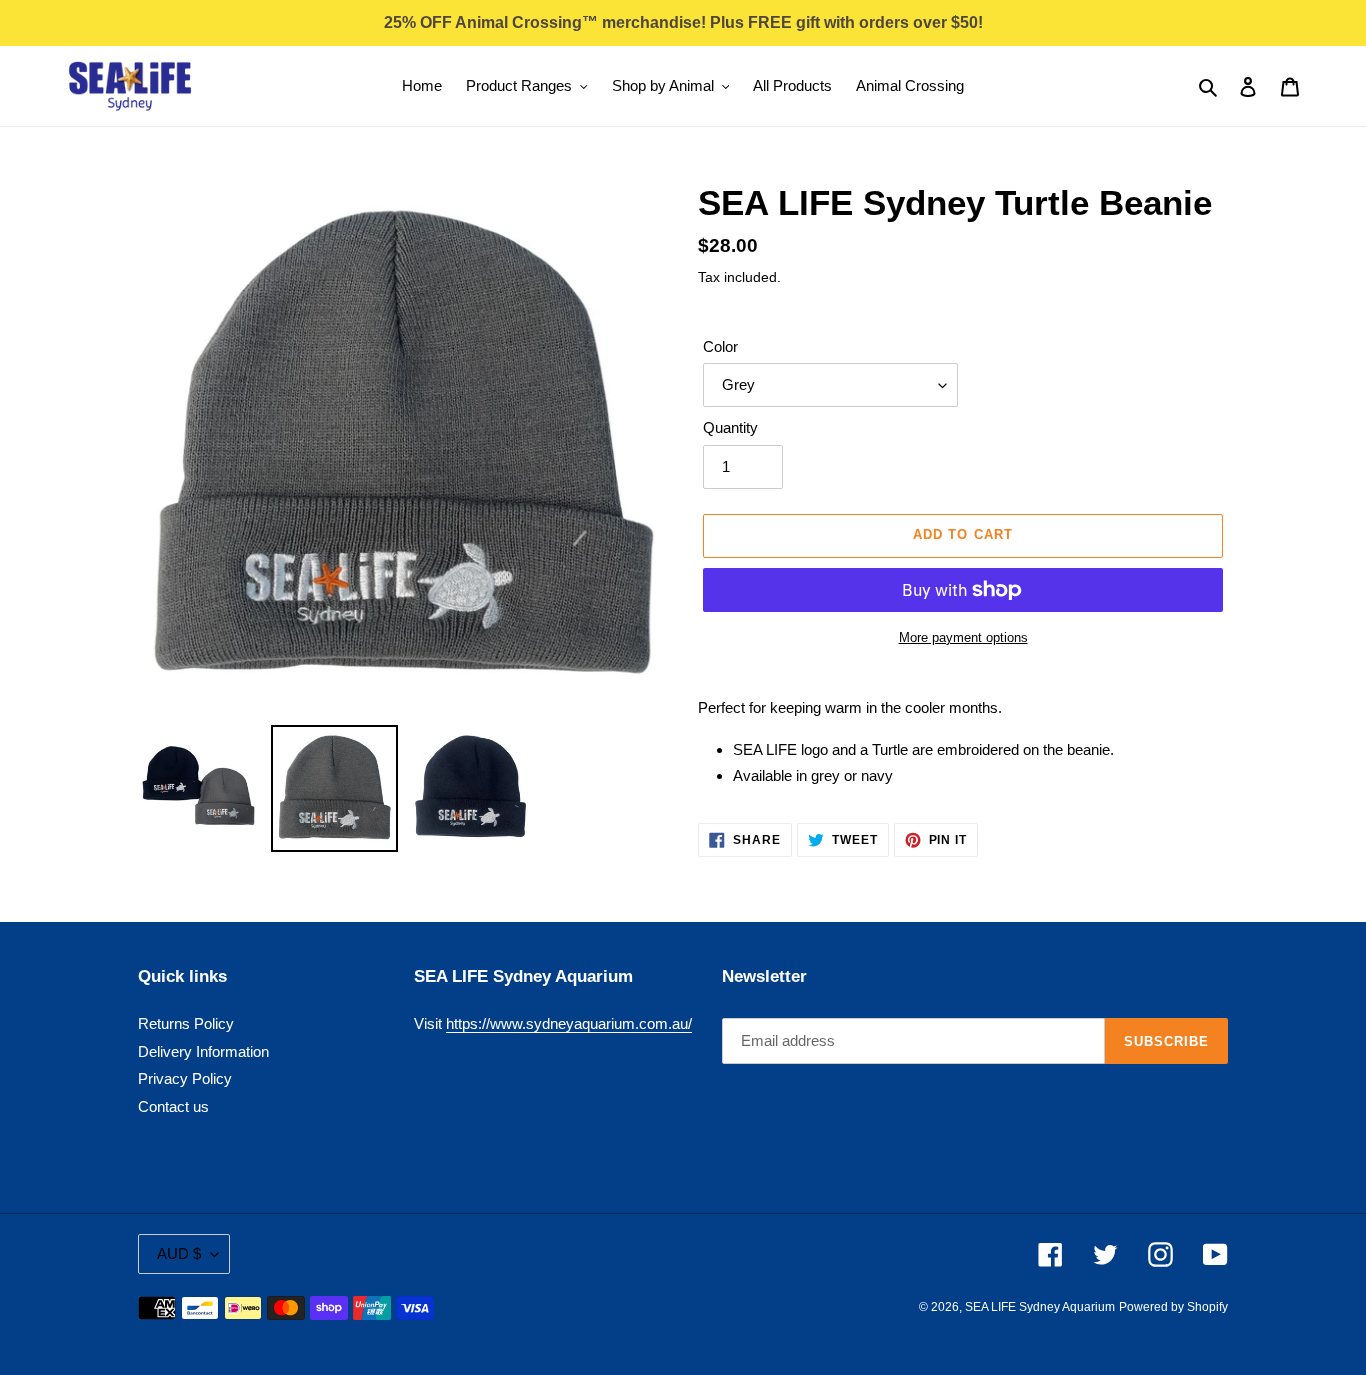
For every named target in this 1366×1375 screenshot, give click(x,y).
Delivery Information (203, 1051)
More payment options (963, 637)
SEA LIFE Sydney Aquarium (1040, 1307)
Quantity (730, 427)
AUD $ (179, 1253)
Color (720, 346)
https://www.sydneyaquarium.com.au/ (569, 1023)
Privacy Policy (185, 1078)
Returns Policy (186, 1023)
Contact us (173, 1106)
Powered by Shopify (1173, 1307)
